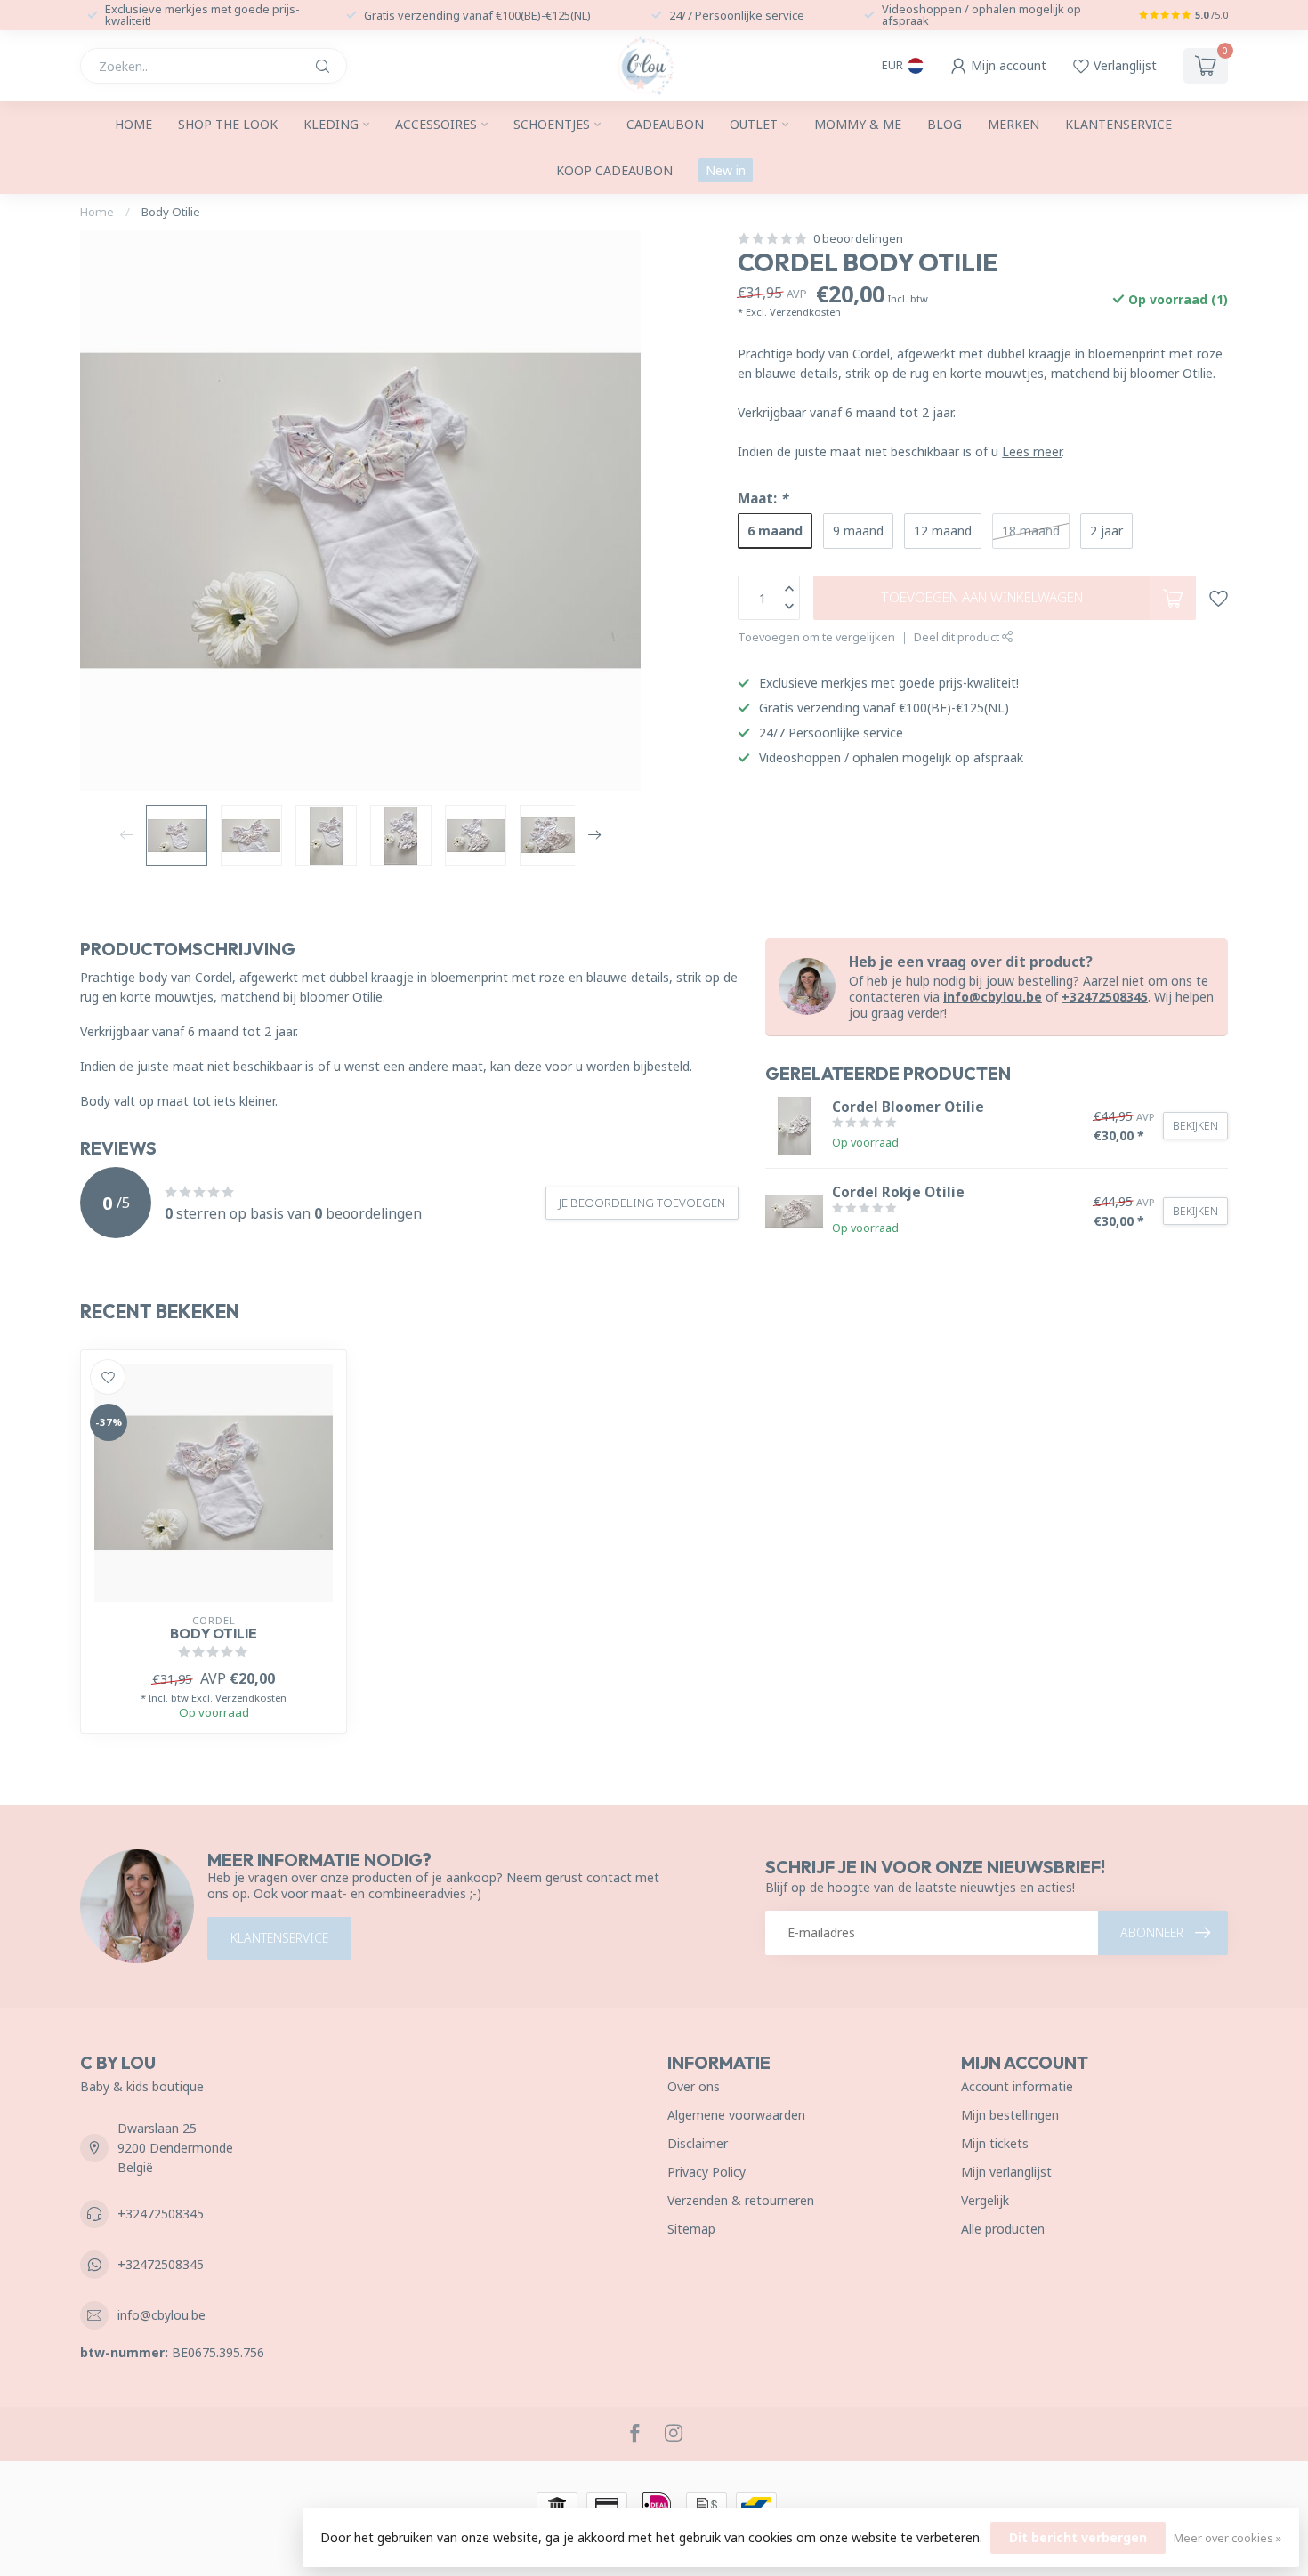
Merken (1013, 124)
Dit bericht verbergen (1078, 2537)
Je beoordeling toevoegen (642, 1203)
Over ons (694, 2086)
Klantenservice (1118, 124)
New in (726, 170)
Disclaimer (698, 2143)
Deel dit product (958, 637)
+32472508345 (1105, 997)
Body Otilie (171, 212)
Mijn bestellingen (1010, 2115)
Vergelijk (985, 2200)
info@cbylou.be (993, 997)
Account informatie (1017, 2086)
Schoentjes (552, 124)
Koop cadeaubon (614, 170)
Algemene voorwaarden (736, 2115)
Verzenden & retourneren (741, 2200)
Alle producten (1003, 2229)
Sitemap (691, 2229)
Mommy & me (858, 124)
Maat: (763, 499)
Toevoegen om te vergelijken (816, 637)
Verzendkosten (805, 312)
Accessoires (436, 124)
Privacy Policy (706, 2172)
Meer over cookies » (1227, 2538)
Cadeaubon (665, 124)
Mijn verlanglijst (1006, 2172)
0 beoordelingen (858, 239)
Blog (945, 124)
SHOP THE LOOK (228, 124)
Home (133, 124)
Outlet (754, 124)
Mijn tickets (995, 2143)
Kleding (331, 124)
